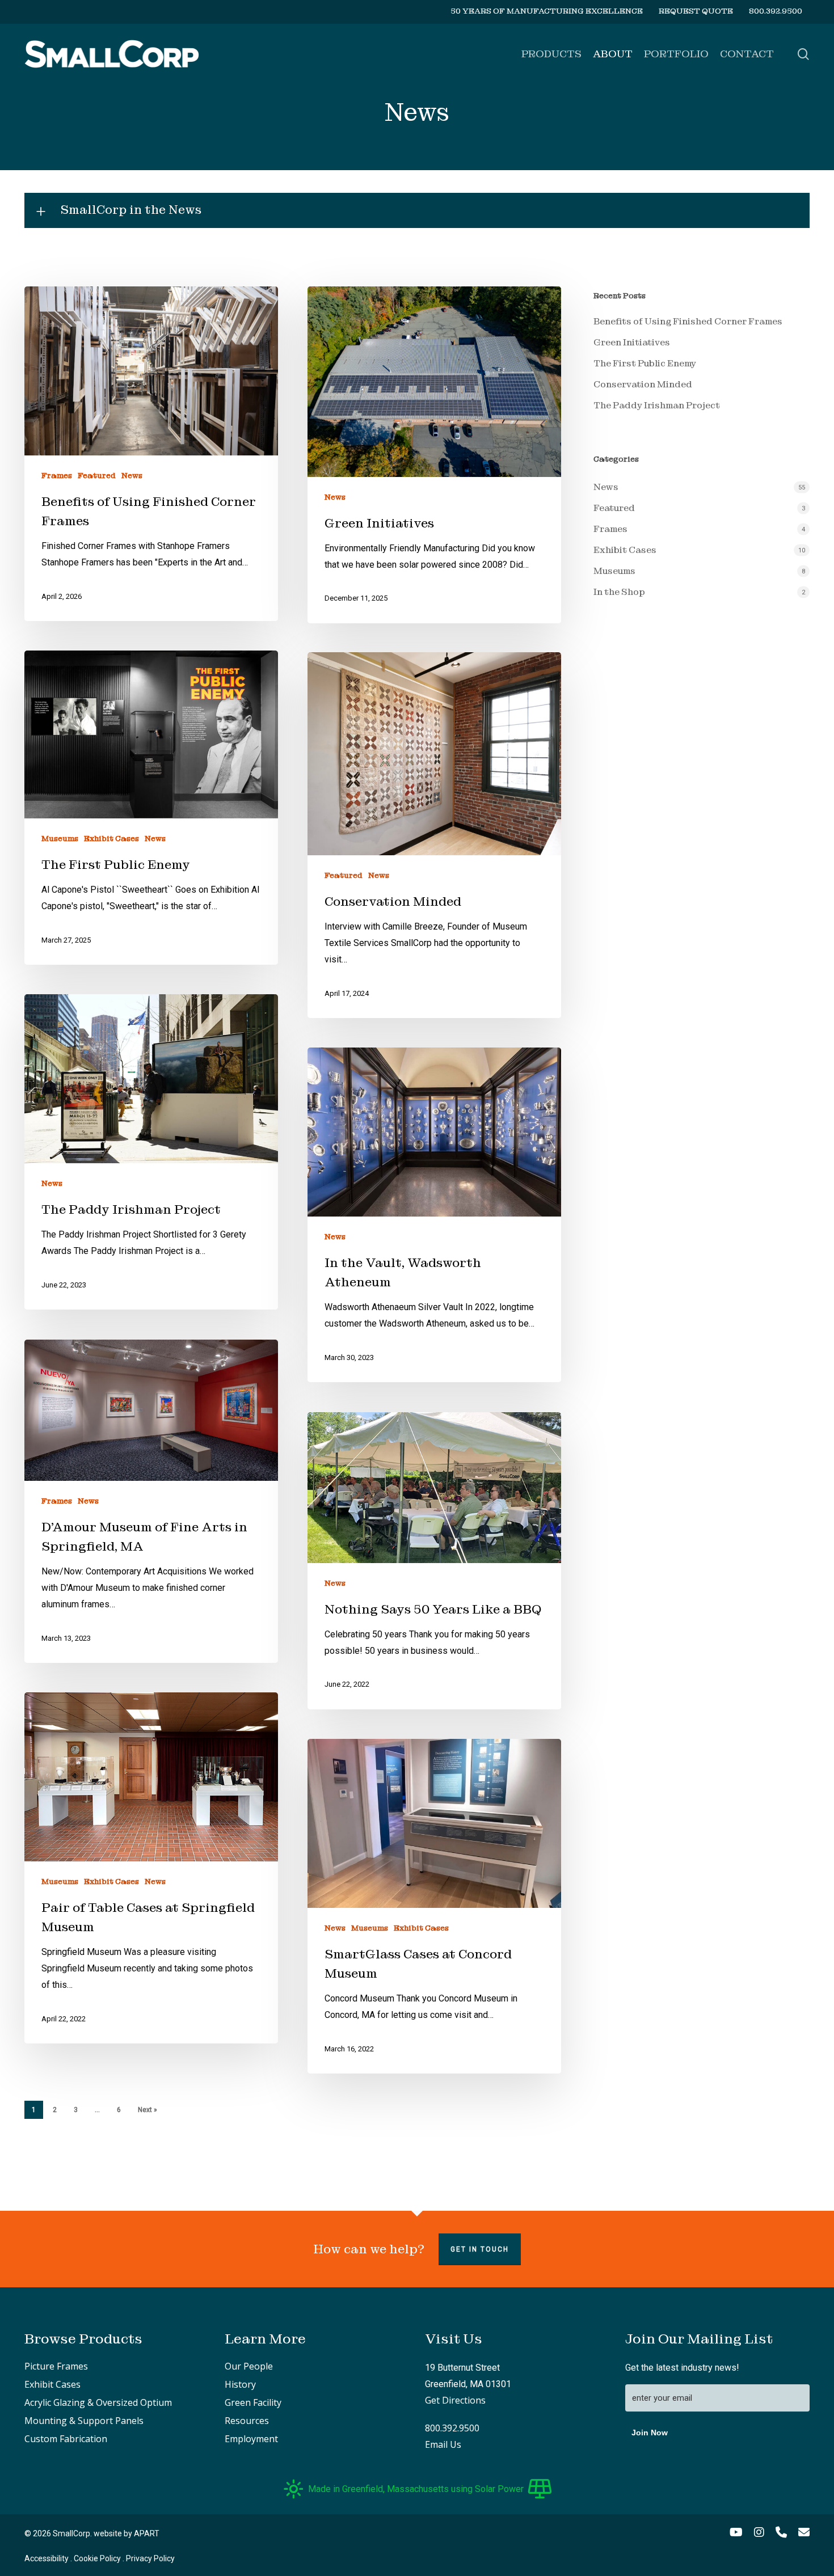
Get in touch (480, 2249)
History (240, 2384)
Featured (97, 475)
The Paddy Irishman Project (657, 405)
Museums (60, 838)
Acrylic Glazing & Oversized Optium (98, 2402)
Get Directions (455, 2400)
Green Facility (253, 2402)
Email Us (443, 2444)
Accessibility (47, 2558)
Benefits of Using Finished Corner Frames (688, 321)
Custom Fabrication (66, 2439)
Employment (251, 2439)
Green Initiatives (632, 342)
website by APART (127, 2533)
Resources (247, 2421)
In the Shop (619, 592)
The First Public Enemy (645, 363)
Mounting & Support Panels (84, 2421)
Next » (148, 2110)
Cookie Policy (97, 2558)
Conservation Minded (643, 384)
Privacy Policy (150, 2558)
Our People (249, 2366)
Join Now (650, 2433)
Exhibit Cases (111, 838)
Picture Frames (56, 2366)
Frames (57, 475)
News (132, 475)
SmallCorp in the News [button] (131, 210)
